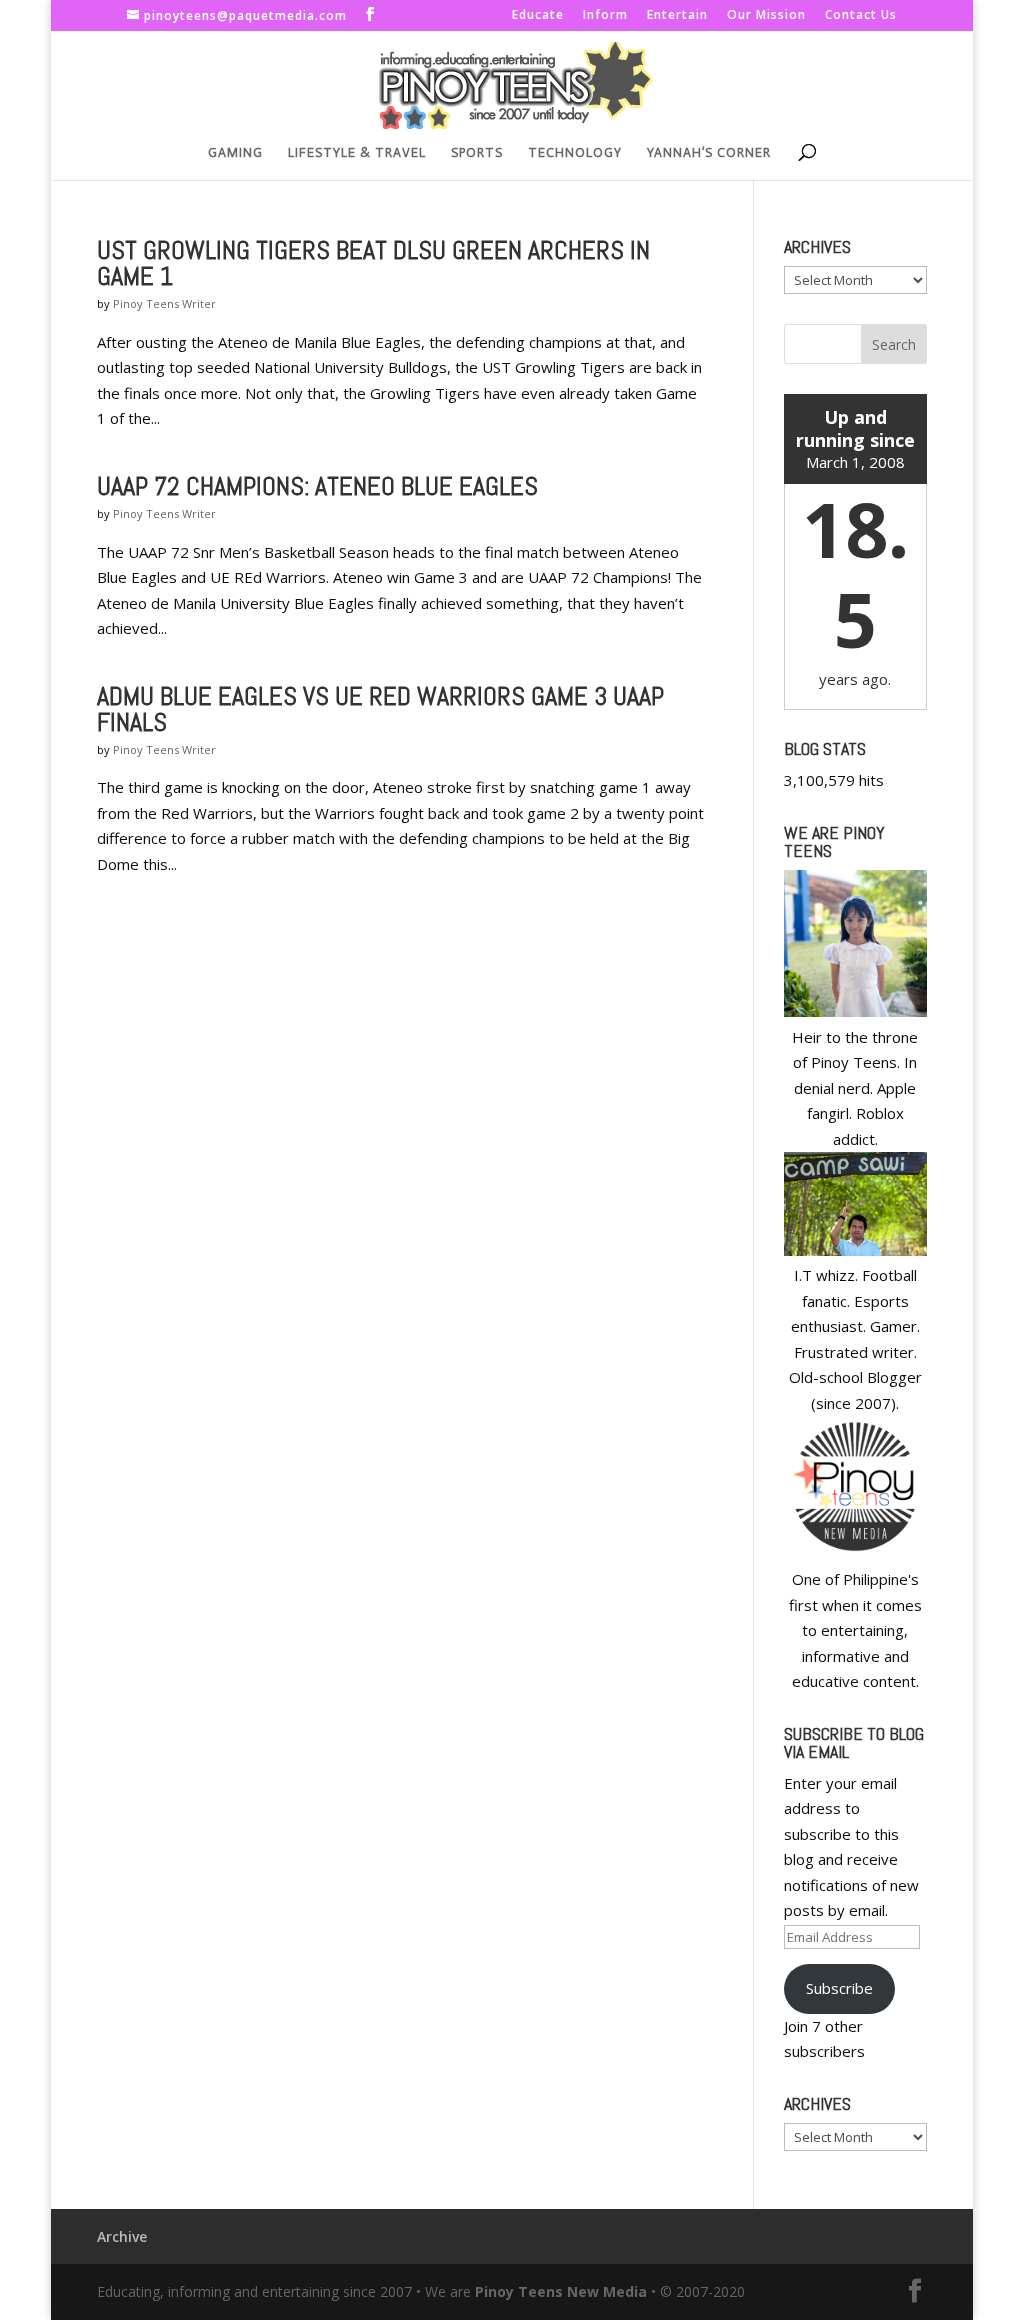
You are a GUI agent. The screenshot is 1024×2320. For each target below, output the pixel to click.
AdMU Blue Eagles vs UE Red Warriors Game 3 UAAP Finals (380, 709)
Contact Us (861, 16)
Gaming (235, 153)
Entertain (677, 16)
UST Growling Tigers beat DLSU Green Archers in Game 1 (373, 263)
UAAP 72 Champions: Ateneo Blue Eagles (317, 486)
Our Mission (766, 16)
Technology (575, 153)
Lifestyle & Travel (357, 153)
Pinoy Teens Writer (164, 303)
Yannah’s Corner (709, 153)
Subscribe (839, 1988)
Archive (122, 2236)
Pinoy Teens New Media (561, 2291)
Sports (477, 153)
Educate (538, 16)
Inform (605, 16)
